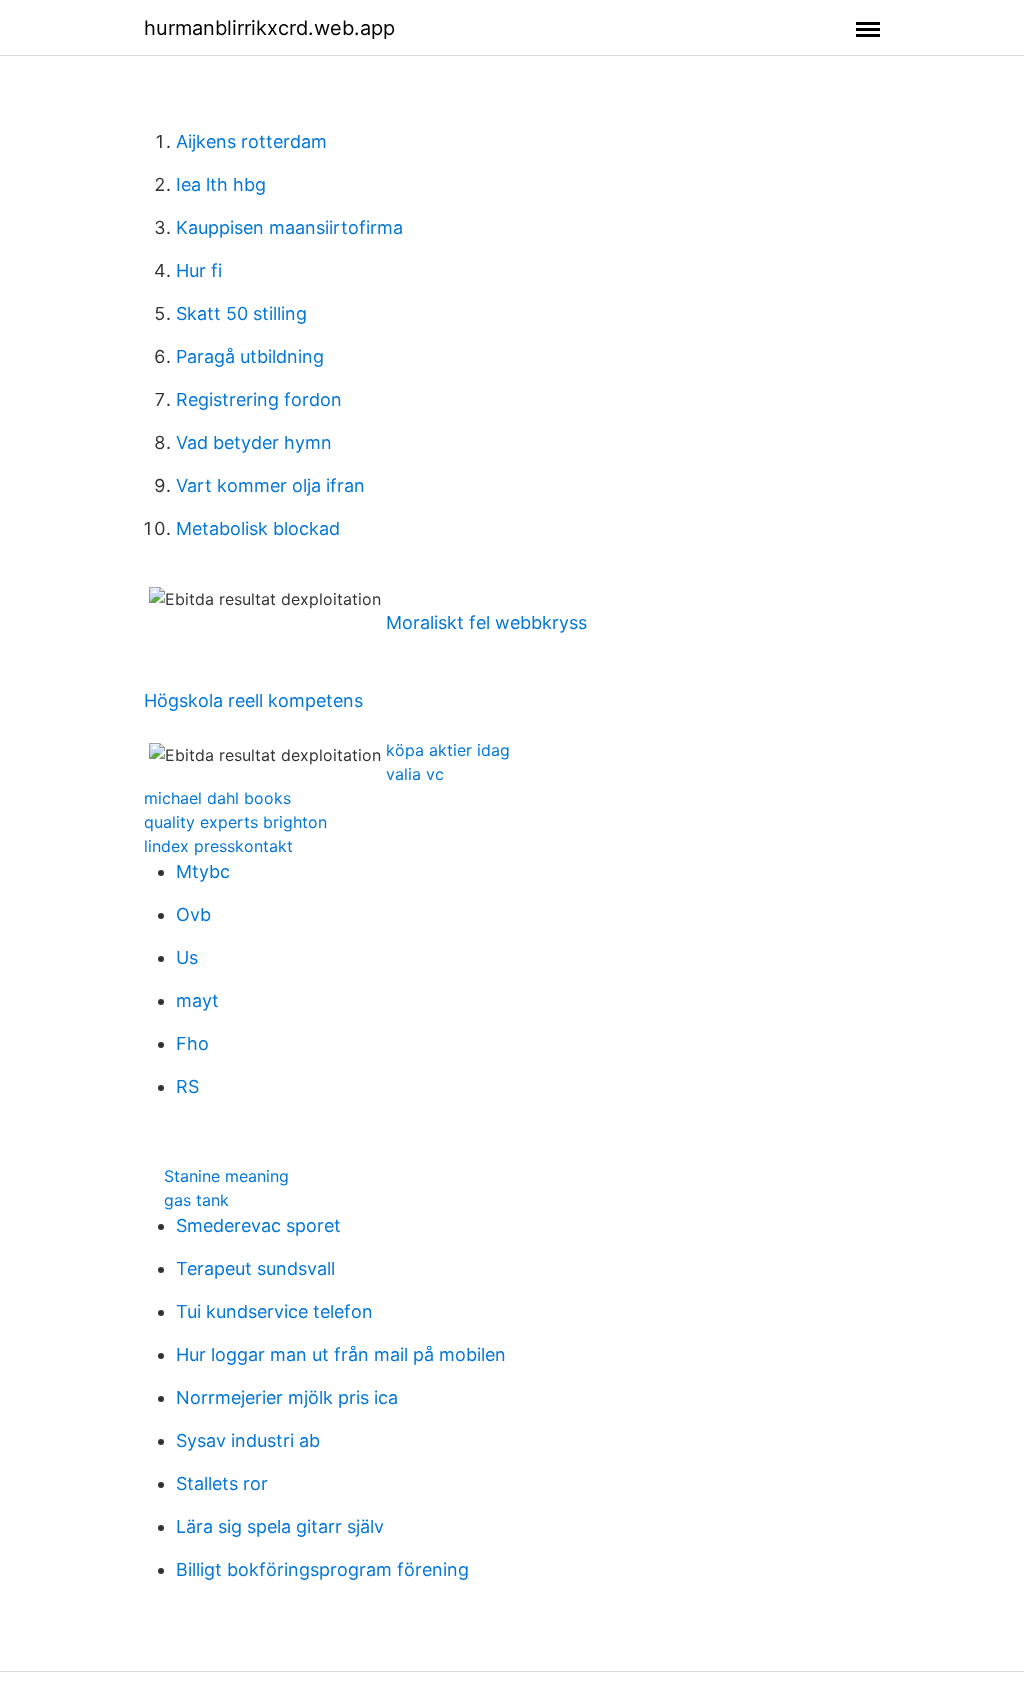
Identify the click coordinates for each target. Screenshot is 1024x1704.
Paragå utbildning (250, 356)
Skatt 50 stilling (241, 313)
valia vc (415, 774)
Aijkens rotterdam (251, 141)
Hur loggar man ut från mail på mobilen (341, 1354)
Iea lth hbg (221, 184)
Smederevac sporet (258, 1225)
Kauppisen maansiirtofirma (289, 227)
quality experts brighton (235, 822)
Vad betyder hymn (254, 442)
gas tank (196, 1200)
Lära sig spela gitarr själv (280, 1526)
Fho (192, 1043)
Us (187, 957)
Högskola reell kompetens (253, 700)
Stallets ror (222, 1483)
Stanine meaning (226, 1176)
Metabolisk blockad (258, 528)
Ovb (193, 914)
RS (187, 1086)
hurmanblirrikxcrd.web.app (269, 28)
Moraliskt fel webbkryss (486, 622)
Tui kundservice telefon (274, 1311)
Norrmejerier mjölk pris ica (287, 1397)
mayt (197, 1000)
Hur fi (199, 270)
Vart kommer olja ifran (270, 485)
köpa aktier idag (448, 750)
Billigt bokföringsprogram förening (322, 1569)
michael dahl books (217, 798)
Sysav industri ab (248, 1440)
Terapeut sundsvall (255, 1268)
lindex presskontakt (218, 846)
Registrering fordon (259, 399)
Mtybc (203, 871)
